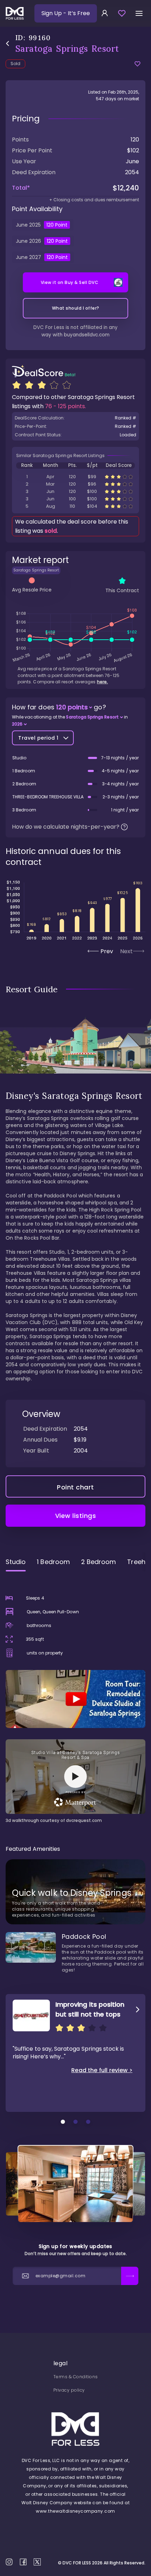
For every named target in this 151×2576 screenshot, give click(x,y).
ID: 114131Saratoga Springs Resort (75, 484)
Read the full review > (102, 2070)
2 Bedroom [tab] (99, 1562)
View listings (76, 1516)
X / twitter (37, 2562)
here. (102, 682)
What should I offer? (76, 308)
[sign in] (105, 13)
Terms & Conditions (76, 2377)
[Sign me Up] (130, 2276)
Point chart (75, 1487)
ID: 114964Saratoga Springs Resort (75, 499)
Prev (107, 951)
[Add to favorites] (137, 64)
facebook (23, 2562)
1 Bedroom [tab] (53, 1562)
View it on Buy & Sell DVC (70, 282)
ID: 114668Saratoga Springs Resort (75, 477)
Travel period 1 (38, 738)
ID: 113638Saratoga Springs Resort (75, 506)
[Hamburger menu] (139, 13)
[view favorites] (122, 13)
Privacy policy (69, 2390)
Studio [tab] (16, 1562)
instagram (9, 2562)
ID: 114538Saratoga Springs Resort (75, 491)
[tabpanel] (75, 1700)
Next (126, 951)
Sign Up (66, 13)
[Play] (75, 1699)
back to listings (8, 43)
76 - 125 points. (65, 406)
